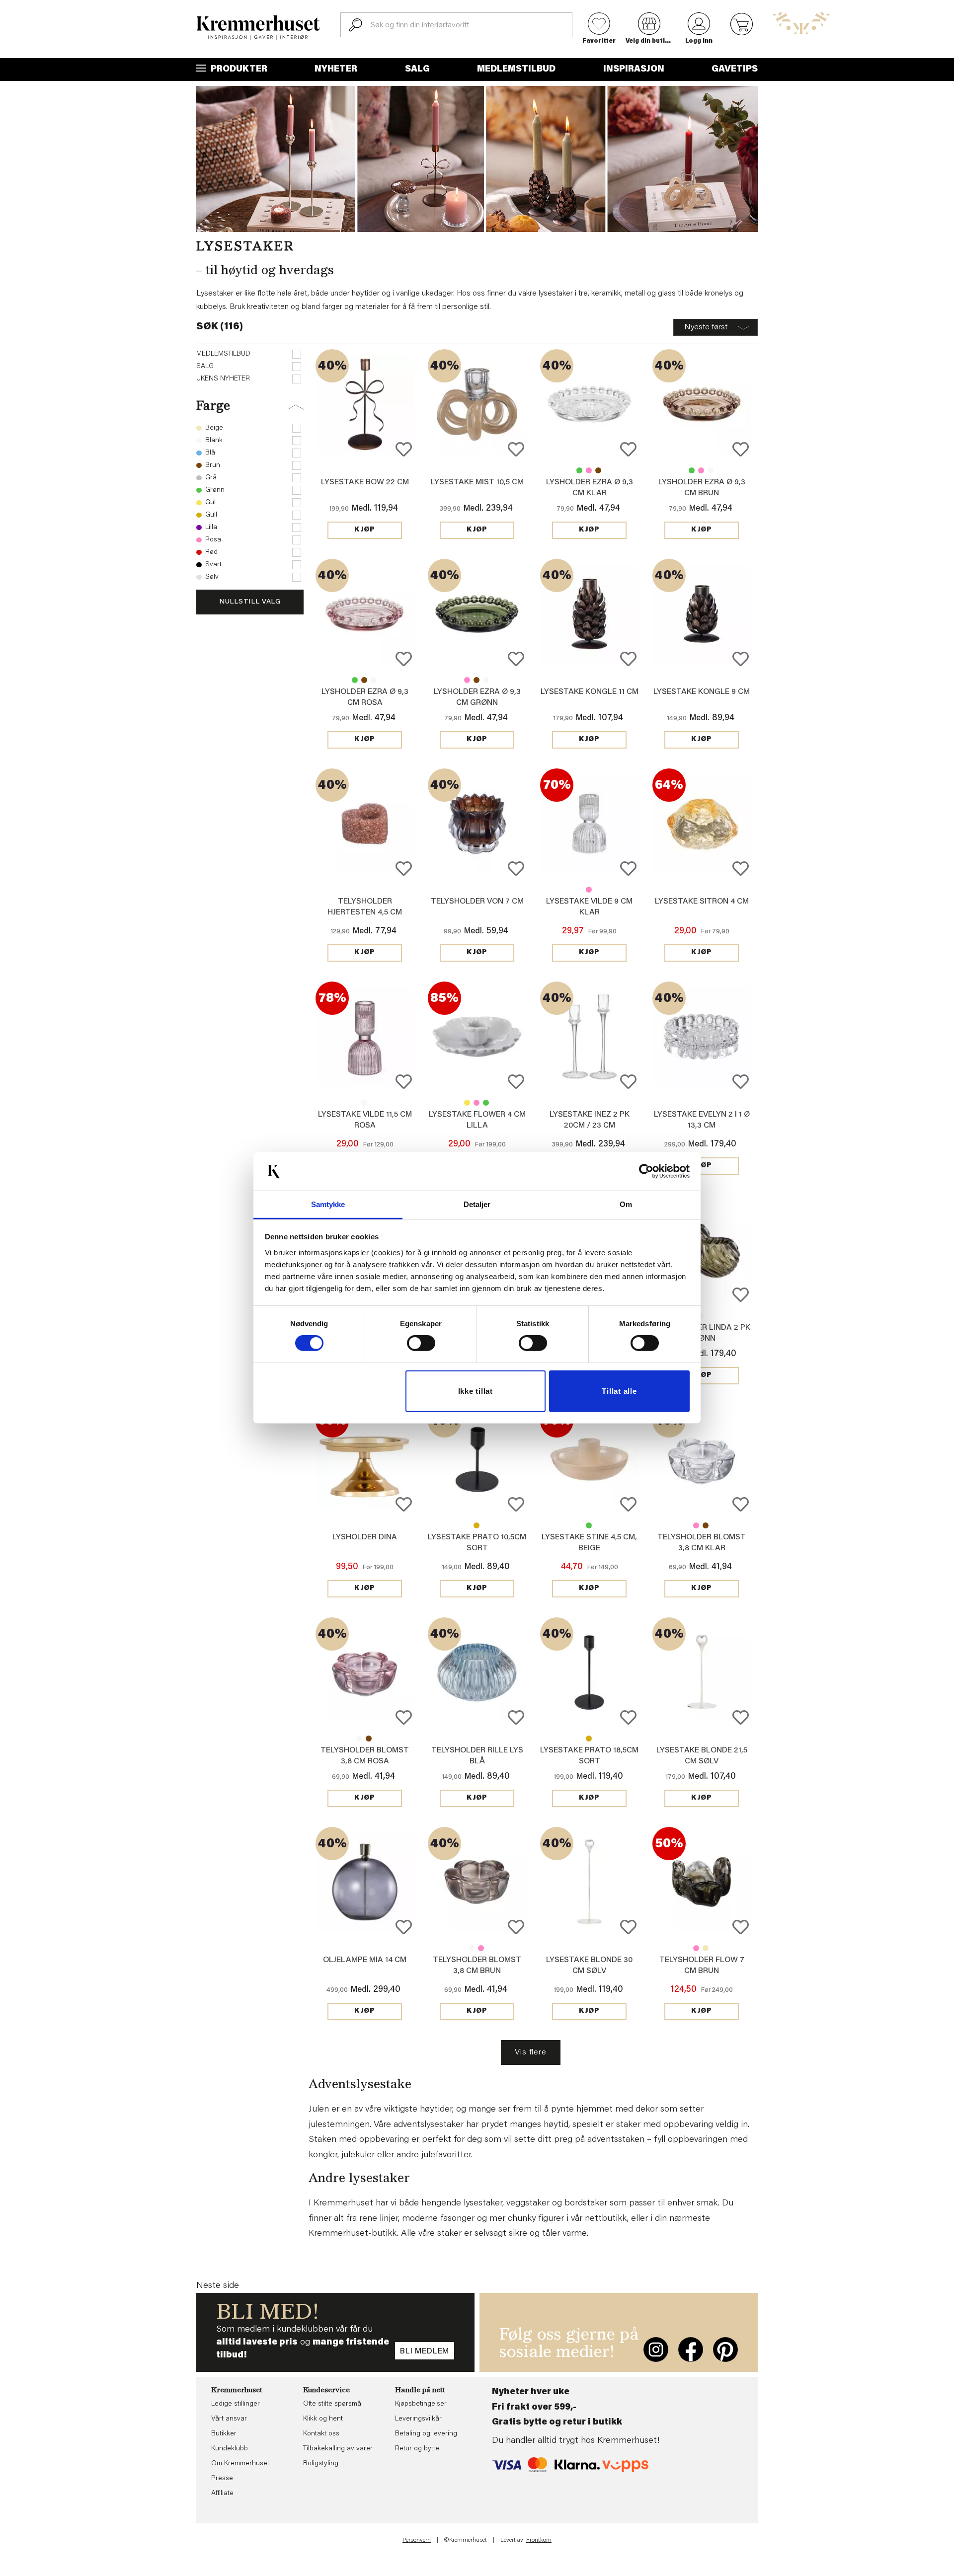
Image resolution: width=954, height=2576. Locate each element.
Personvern (417, 2540)
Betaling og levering (426, 2434)
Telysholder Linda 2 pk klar (701, 1316)
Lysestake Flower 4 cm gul (467, 1103)
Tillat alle (619, 1391)
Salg (417, 70)
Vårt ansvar (229, 2419)
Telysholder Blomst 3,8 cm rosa (696, 1525)
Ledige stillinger (236, 2404)
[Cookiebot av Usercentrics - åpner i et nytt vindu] (646, 1171)
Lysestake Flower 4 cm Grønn (486, 1103)
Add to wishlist (404, 449)
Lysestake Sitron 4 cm (702, 902)
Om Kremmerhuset (240, 2464)
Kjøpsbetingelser (421, 2404)
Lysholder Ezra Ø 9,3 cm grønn (579, 470)
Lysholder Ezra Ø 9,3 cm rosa (589, 470)
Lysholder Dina (365, 1537)
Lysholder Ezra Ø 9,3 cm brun (598, 470)
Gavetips (735, 70)
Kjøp (365, 530)
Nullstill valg (250, 602)
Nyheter (336, 70)
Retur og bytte (417, 2449)
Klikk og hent (323, 2419)
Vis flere (530, 2052)
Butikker (224, 2434)
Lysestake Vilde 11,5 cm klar (364, 1103)
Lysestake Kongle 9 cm (702, 692)
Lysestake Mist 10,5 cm (477, 482)
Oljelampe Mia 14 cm (365, 1960)
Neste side (218, 2286)
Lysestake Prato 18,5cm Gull (589, 1739)
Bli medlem (425, 2351)
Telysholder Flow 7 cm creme (706, 1948)
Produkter (238, 70)
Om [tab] (626, 1204)
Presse (222, 2479)
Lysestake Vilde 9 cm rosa (589, 890)
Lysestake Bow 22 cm (365, 482)
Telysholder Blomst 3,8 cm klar (359, 1739)
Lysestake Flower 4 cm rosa (477, 1103)
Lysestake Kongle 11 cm (590, 692)
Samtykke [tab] (328, 1204)
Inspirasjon (634, 70)
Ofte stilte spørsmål (333, 2404)
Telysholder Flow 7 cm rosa (696, 1948)
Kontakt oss (321, 2434)
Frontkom (539, 2540)
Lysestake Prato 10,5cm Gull (477, 1525)
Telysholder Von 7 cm (477, 902)
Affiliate (222, 2494)
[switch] (421, 1343)
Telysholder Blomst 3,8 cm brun (706, 1525)
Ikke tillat (476, 1391)
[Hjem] (258, 28)
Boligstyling (321, 2464)
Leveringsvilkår (418, 2419)
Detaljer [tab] (477, 1204)
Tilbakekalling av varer (338, 2449)
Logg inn (699, 41)
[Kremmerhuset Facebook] (691, 2349)
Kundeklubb (230, 2449)
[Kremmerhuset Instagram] (656, 2349)
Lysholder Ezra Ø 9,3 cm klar (711, 470)
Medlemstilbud (516, 70)
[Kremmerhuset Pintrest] (725, 2349)
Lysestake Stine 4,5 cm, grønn (589, 1525)
